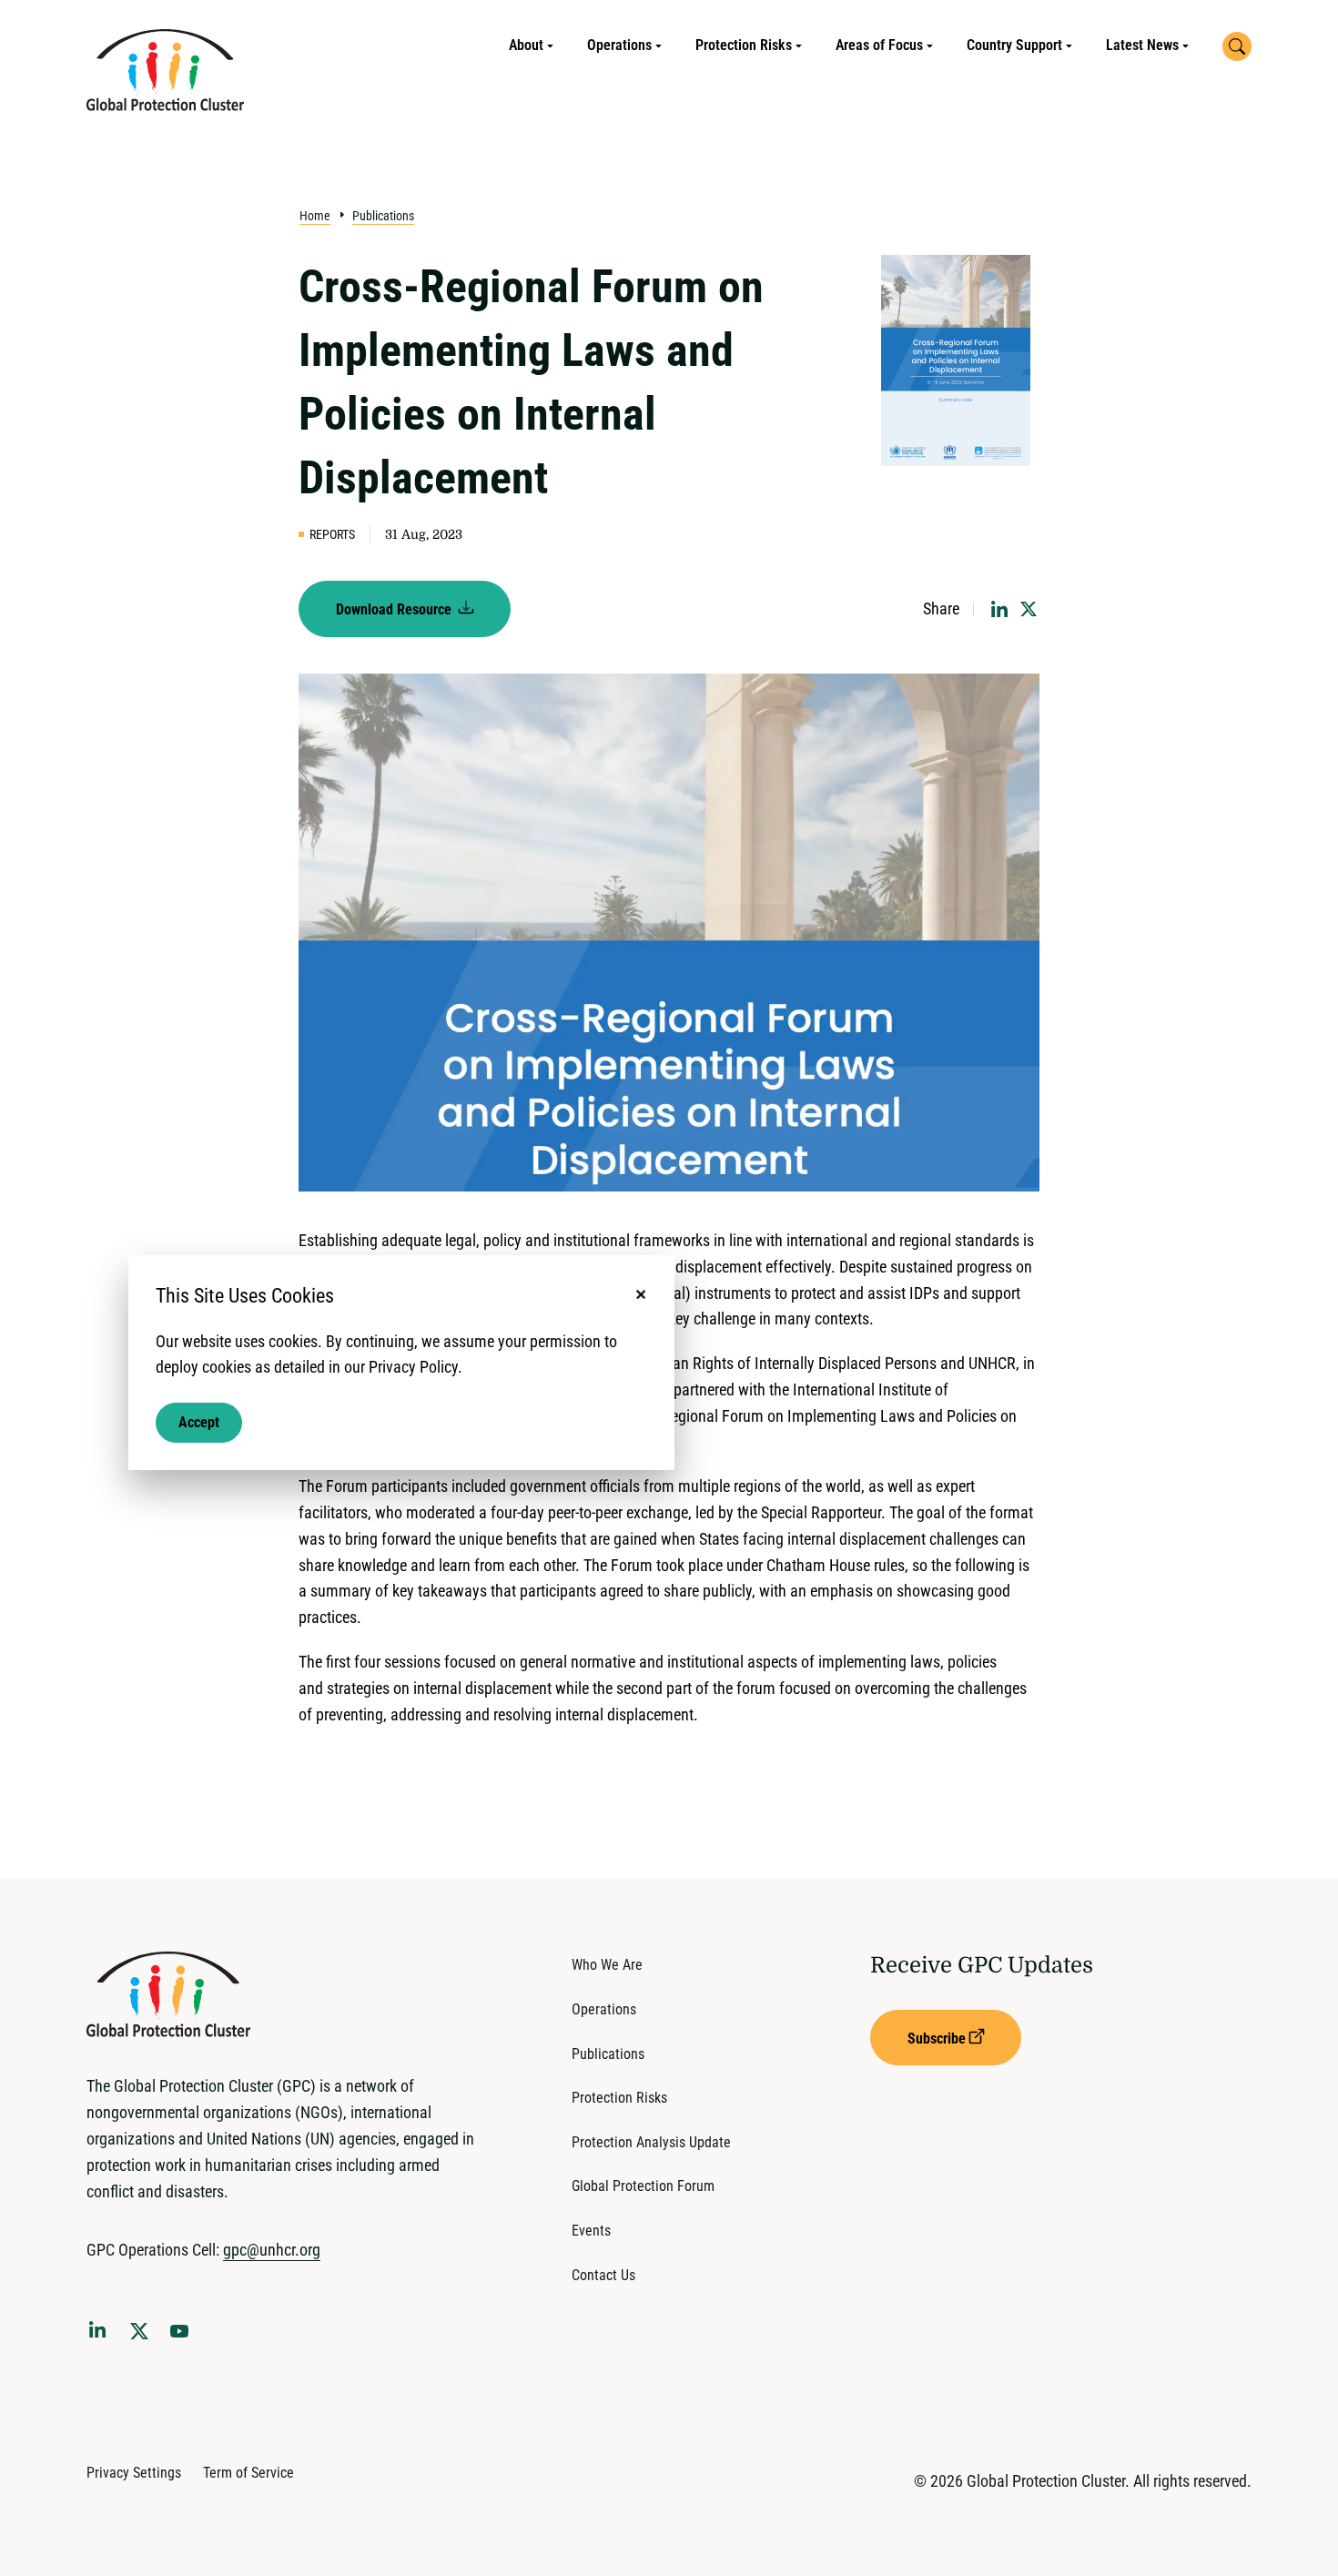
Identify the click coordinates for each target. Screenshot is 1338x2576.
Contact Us (603, 2275)
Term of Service (248, 2473)
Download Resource (395, 609)
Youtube (185, 2337)
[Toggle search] (1237, 46)
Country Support (1014, 45)
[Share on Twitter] (1029, 609)
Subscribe (937, 2038)
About (526, 45)
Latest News (1142, 45)
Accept (199, 1422)
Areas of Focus (879, 45)
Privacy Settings (134, 2473)
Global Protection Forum (643, 2186)
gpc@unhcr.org (272, 2250)
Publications (383, 216)
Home (315, 216)
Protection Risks (744, 45)
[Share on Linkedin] (999, 609)
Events (591, 2231)
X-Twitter (143, 2337)
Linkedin (101, 2333)
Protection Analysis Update (651, 2142)
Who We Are (607, 1965)
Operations (619, 45)
